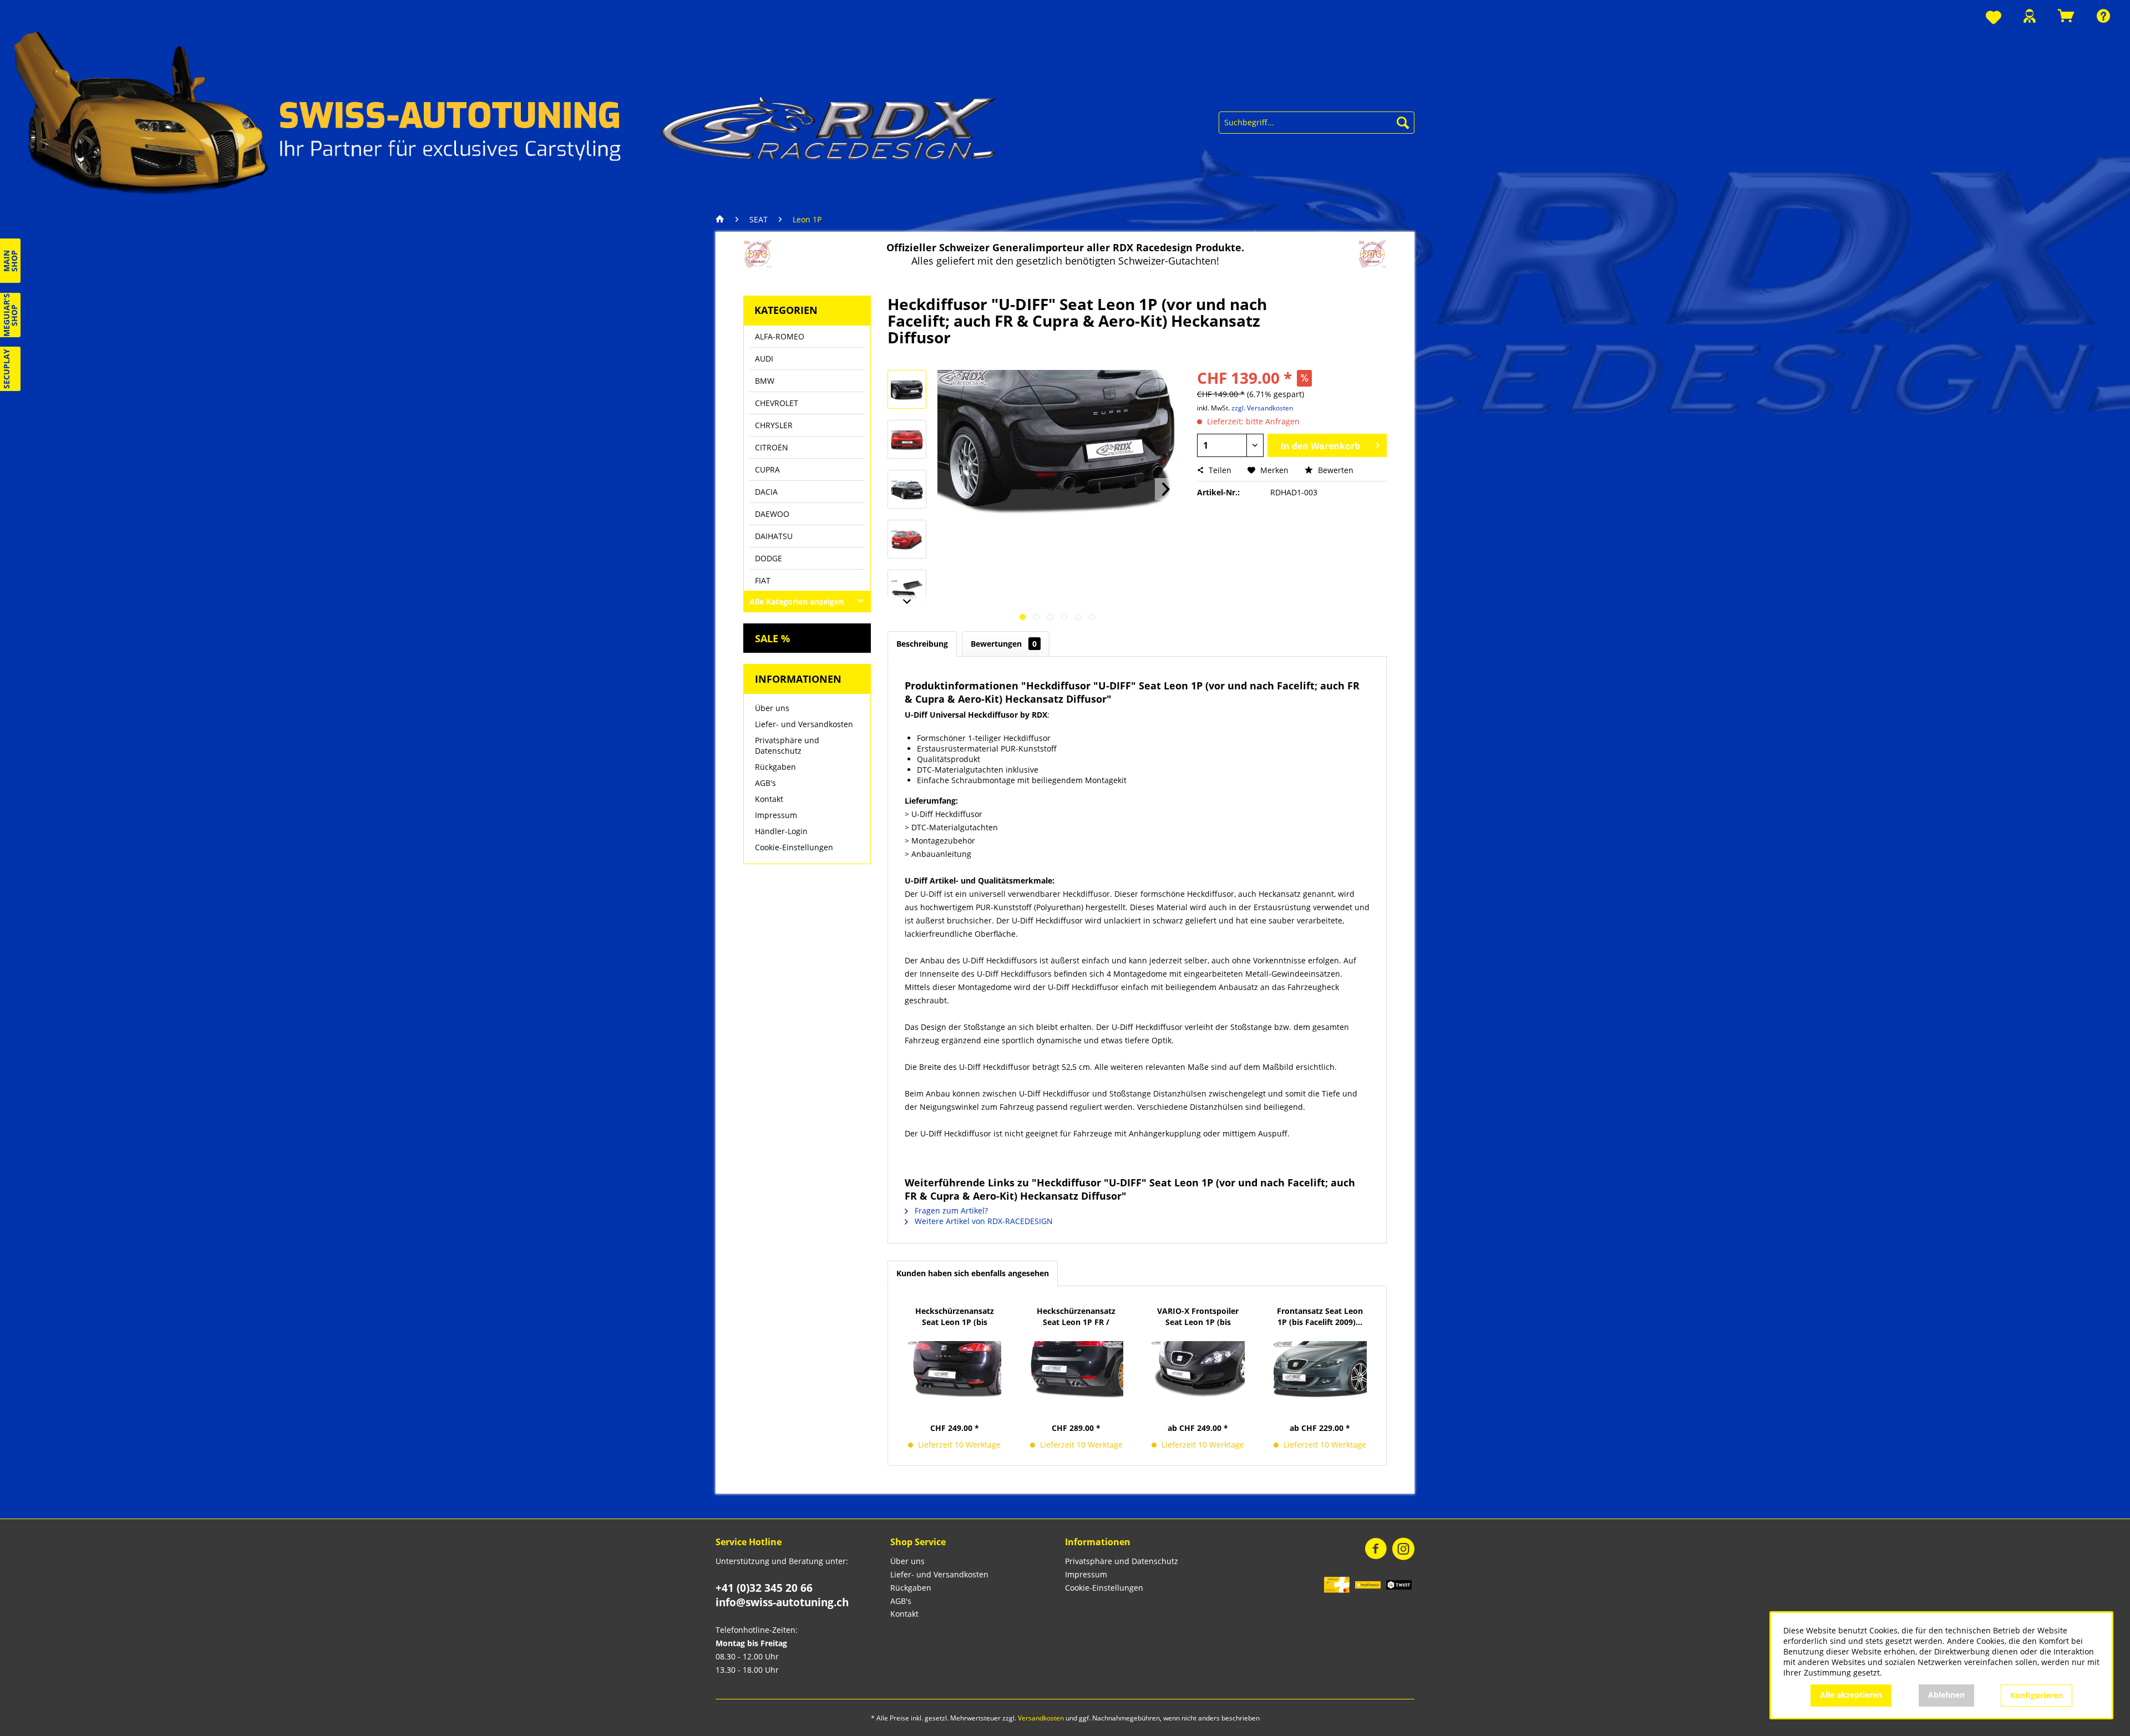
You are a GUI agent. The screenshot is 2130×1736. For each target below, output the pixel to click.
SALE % (772, 638)
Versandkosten (1041, 1718)
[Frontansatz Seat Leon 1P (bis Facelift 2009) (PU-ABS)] (1320, 1369)
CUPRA (767, 469)
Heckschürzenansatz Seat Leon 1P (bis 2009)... (955, 1317)
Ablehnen (1946, 1695)
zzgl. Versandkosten (1262, 408)
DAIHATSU (774, 536)
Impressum (776, 815)
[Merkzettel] (1994, 18)
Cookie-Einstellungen (794, 847)
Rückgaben (775, 767)
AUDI (764, 359)
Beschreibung (922, 644)
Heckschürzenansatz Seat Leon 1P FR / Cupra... (1076, 1317)
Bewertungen (1004, 644)
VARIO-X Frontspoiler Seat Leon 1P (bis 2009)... (1198, 1317)
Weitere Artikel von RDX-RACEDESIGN (983, 1221)
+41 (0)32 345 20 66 (764, 1588)
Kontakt (769, 799)
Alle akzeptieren (1851, 1695)
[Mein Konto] (2030, 16)
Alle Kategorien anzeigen (797, 601)
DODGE (769, 558)
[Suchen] (1403, 123)
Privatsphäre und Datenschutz (787, 745)
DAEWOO (772, 514)
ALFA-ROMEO (780, 336)
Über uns (772, 708)
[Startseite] (723, 220)
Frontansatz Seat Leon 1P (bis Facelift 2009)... (1320, 1316)
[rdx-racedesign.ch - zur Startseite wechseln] (506, 111)
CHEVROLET (777, 403)
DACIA (766, 492)
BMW (765, 381)
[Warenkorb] (2066, 16)
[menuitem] (1994, 18)
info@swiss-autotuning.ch (782, 1602)
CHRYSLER (774, 425)
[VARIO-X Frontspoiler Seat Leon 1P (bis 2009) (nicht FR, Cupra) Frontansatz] (1198, 1369)
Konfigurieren (2037, 1695)
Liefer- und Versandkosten (804, 724)
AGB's (765, 783)
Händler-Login (781, 831)
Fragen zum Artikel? (950, 1210)
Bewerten (1335, 470)
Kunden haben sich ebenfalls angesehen (973, 1273)
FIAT (763, 580)
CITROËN (772, 447)
